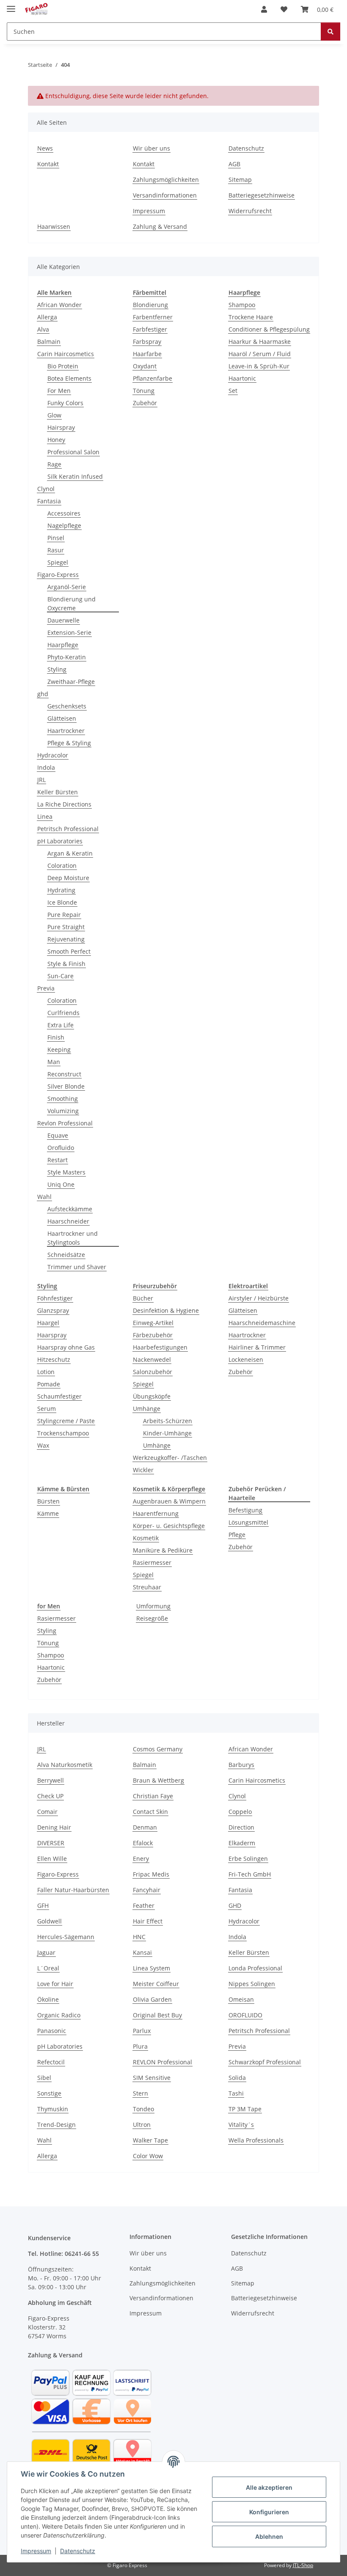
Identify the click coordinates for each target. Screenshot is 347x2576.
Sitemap (240, 180)
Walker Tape (150, 2140)
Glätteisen (62, 718)
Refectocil (51, 2062)
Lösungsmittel (248, 1522)
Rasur (56, 550)
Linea (45, 816)
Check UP (50, 1796)
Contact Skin (150, 1812)
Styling (57, 669)
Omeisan (241, 1999)
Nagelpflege (64, 525)
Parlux (142, 2031)
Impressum (36, 2551)
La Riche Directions (64, 804)
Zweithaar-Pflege (71, 682)
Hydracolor (53, 755)
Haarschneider (68, 1221)
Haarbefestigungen (160, 1347)
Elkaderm (242, 1843)
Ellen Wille (52, 1859)
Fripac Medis (151, 1874)
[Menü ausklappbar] (11, 5)
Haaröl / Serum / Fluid (260, 354)
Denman (145, 1827)
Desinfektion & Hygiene (166, 1310)
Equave (58, 1135)
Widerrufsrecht (250, 211)
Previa (46, 988)
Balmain (49, 342)
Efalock (143, 1843)
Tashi (236, 2093)
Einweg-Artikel (153, 1323)
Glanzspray (53, 1310)
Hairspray (61, 427)
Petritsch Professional (68, 829)
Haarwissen (54, 226)
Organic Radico (59, 2015)
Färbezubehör (153, 1335)
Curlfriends (63, 1013)
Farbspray (147, 342)
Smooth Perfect (69, 951)
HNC (139, 1937)
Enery (141, 1859)
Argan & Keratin (70, 853)
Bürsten (48, 1501)
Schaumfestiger (59, 1396)
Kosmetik (146, 1538)
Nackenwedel (152, 1359)
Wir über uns (151, 148)
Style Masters (66, 1172)
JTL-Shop (303, 2565)
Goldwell (50, 1921)
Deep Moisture (68, 878)
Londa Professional (255, 1968)
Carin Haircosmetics (66, 354)
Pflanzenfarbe (153, 378)
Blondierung (150, 305)
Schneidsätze (66, 1255)
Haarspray (52, 1335)
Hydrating (61, 890)
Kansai (142, 1952)
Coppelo (240, 1812)
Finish (56, 1037)
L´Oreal (48, 1968)
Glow (54, 415)
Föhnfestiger (55, 1298)
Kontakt (48, 164)
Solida (237, 2078)
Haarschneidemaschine (262, 1323)
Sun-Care (61, 976)
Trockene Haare (251, 317)
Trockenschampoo (63, 1433)
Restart (58, 1160)
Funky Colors (65, 403)
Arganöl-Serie (67, 587)
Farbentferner (153, 317)
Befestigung (245, 1510)
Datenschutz (78, 2551)
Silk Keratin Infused (75, 476)
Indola (46, 767)
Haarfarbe (147, 354)
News (45, 148)
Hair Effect (148, 1921)
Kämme (48, 1513)
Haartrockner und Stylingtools (73, 1238)
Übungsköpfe (152, 1396)
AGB (234, 164)
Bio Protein (63, 366)
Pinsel (56, 538)
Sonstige (49, 2093)
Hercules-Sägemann (66, 1937)
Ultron (142, 2125)
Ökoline (48, 1999)
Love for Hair (55, 1984)
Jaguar (46, 1952)
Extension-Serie (69, 632)
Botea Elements (69, 378)
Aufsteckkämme (70, 1209)
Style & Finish (66, 964)
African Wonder (59, 305)
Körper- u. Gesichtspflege (169, 1526)
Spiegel (58, 562)
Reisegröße (152, 1618)
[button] (264, 9)
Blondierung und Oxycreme (72, 604)
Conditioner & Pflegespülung (269, 329)
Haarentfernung (156, 1513)
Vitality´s (241, 2125)
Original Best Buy (157, 2015)
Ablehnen (269, 2536)
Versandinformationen (165, 195)
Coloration (62, 866)
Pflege (237, 1535)
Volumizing (63, 1111)
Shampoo (242, 305)
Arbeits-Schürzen (168, 1421)
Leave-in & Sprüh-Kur (259, 366)
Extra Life (61, 1025)
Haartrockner (66, 731)
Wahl (44, 1197)
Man (54, 1062)
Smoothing (63, 1099)
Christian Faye (153, 1796)
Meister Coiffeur (156, 1984)
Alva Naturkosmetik (65, 1765)
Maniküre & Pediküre (163, 1550)
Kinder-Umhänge (167, 1433)
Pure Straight (66, 927)
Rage (54, 464)
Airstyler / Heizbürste (259, 1298)
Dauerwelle (63, 620)
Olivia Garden (152, 1999)
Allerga (47, 317)
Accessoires (64, 513)
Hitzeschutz (54, 1359)
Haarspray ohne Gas (66, 1347)
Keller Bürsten (58, 792)
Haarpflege (63, 645)
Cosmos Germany (158, 1749)
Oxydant (145, 366)
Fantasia (49, 501)
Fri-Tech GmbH (250, 1874)
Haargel (48, 1323)
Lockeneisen (246, 1359)
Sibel (44, 2078)
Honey (56, 440)
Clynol (46, 489)
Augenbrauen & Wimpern (169, 1501)
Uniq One (61, 1184)
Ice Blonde (62, 902)
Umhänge (147, 1409)
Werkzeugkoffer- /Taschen (170, 1458)
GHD (235, 1905)
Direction (241, 1827)
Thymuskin (53, 2109)
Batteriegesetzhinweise (262, 195)
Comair (47, 1812)
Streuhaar (147, 1587)
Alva (43, 329)
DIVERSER (51, 1843)
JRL (41, 780)
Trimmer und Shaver (77, 1267)
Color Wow (148, 2156)
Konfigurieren (269, 2512)
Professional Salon (73, 452)
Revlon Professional (65, 1123)
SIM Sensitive (152, 2078)
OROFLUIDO (245, 2015)
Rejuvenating (66, 939)
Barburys (241, 1765)
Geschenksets (67, 706)
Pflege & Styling (69, 743)
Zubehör (145, 403)
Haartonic (242, 378)
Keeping (59, 1049)
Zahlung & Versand (160, 226)
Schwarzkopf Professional (265, 2062)
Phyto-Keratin (67, 657)
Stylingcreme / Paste (66, 1421)
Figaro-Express (58, 575)
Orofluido (61, 1148)
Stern (140, 2093)
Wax (43, 1445)
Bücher (143, 1298)
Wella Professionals (256, 2140)
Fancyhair (147, 1890)
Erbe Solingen (248, 1859)
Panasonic (52, 2031)
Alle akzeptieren (269, 2487)
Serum (47, 1409)
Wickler (143, 1470)
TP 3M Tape (245, 2109)
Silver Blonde (66, 1086)
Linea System (151, 1968)
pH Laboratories (60, 841)
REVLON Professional (162, 2062)
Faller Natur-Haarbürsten (73, 1890)
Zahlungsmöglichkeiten (166, 180)
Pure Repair (64, 915)
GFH (43, 1905)
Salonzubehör (153, 1372)
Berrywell (51, 1780)
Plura (140, 2046)
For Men (59, 391)
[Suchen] (330, 32)
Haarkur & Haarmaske (260, 342)
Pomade (49, 1384)
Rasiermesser (152, 1562)
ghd (43, 694)
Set (233, 391)
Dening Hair (54, 1827)
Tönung (144, 391)
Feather (144, 1905)
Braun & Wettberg (158, 1780)
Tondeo (143, 2109)
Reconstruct (64, 1074)
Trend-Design (56, 2125)
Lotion (46, 1372)
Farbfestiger (150, 329)
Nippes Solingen (252, 1984)
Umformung (153, 1606)
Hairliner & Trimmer (257, 1347)
